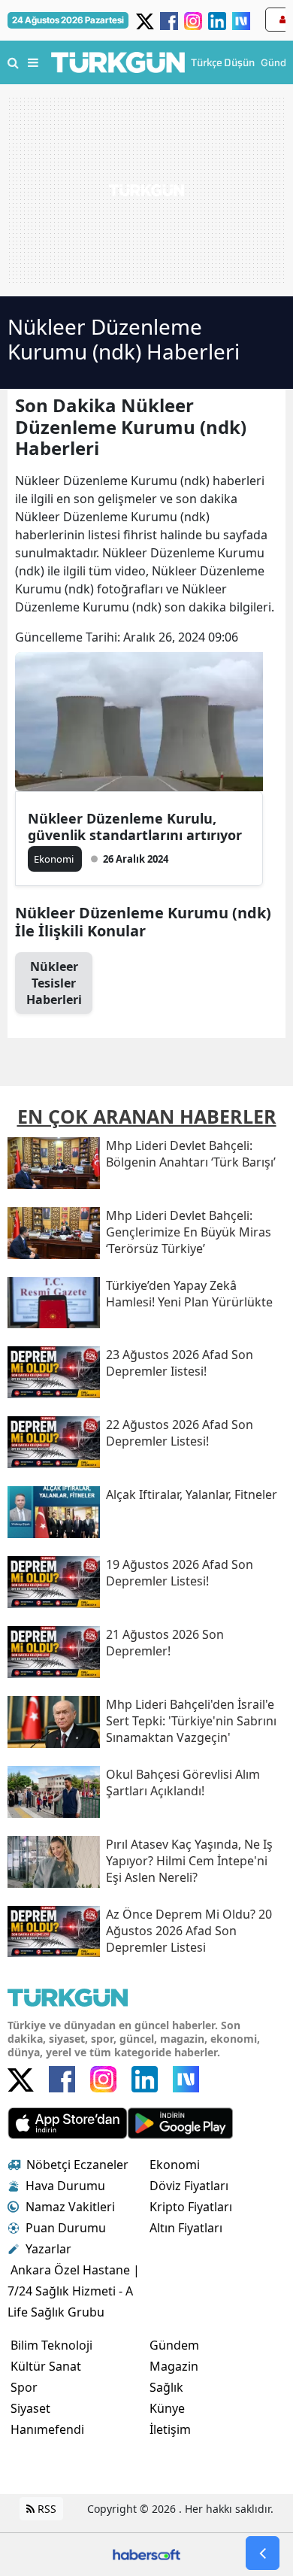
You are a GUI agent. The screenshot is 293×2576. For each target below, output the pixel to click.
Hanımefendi (47, 2429)
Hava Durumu (65, 2186)
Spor (24, 2387)
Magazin (174, 2366)
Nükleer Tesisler (54, 983)
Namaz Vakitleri (70, 2207)
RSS (45, 2509)
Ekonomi (175, 2165)
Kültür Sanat (46, 2366)
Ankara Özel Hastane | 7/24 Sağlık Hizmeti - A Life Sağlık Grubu (74, 2291)
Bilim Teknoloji (51, 2345)
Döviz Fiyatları (189, 2186)
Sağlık (166, 2387)
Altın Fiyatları (186, 2228)
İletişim (170, 2429)
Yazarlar (48, 2249)
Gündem (174, 2345)
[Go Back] (263, 2553)
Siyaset (30, 2408)
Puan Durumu (66, 2228)
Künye (167, 2408)
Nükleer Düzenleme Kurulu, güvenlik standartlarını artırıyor (135, 827)
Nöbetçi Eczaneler (77, 2165)
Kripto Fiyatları (191, 2207)
